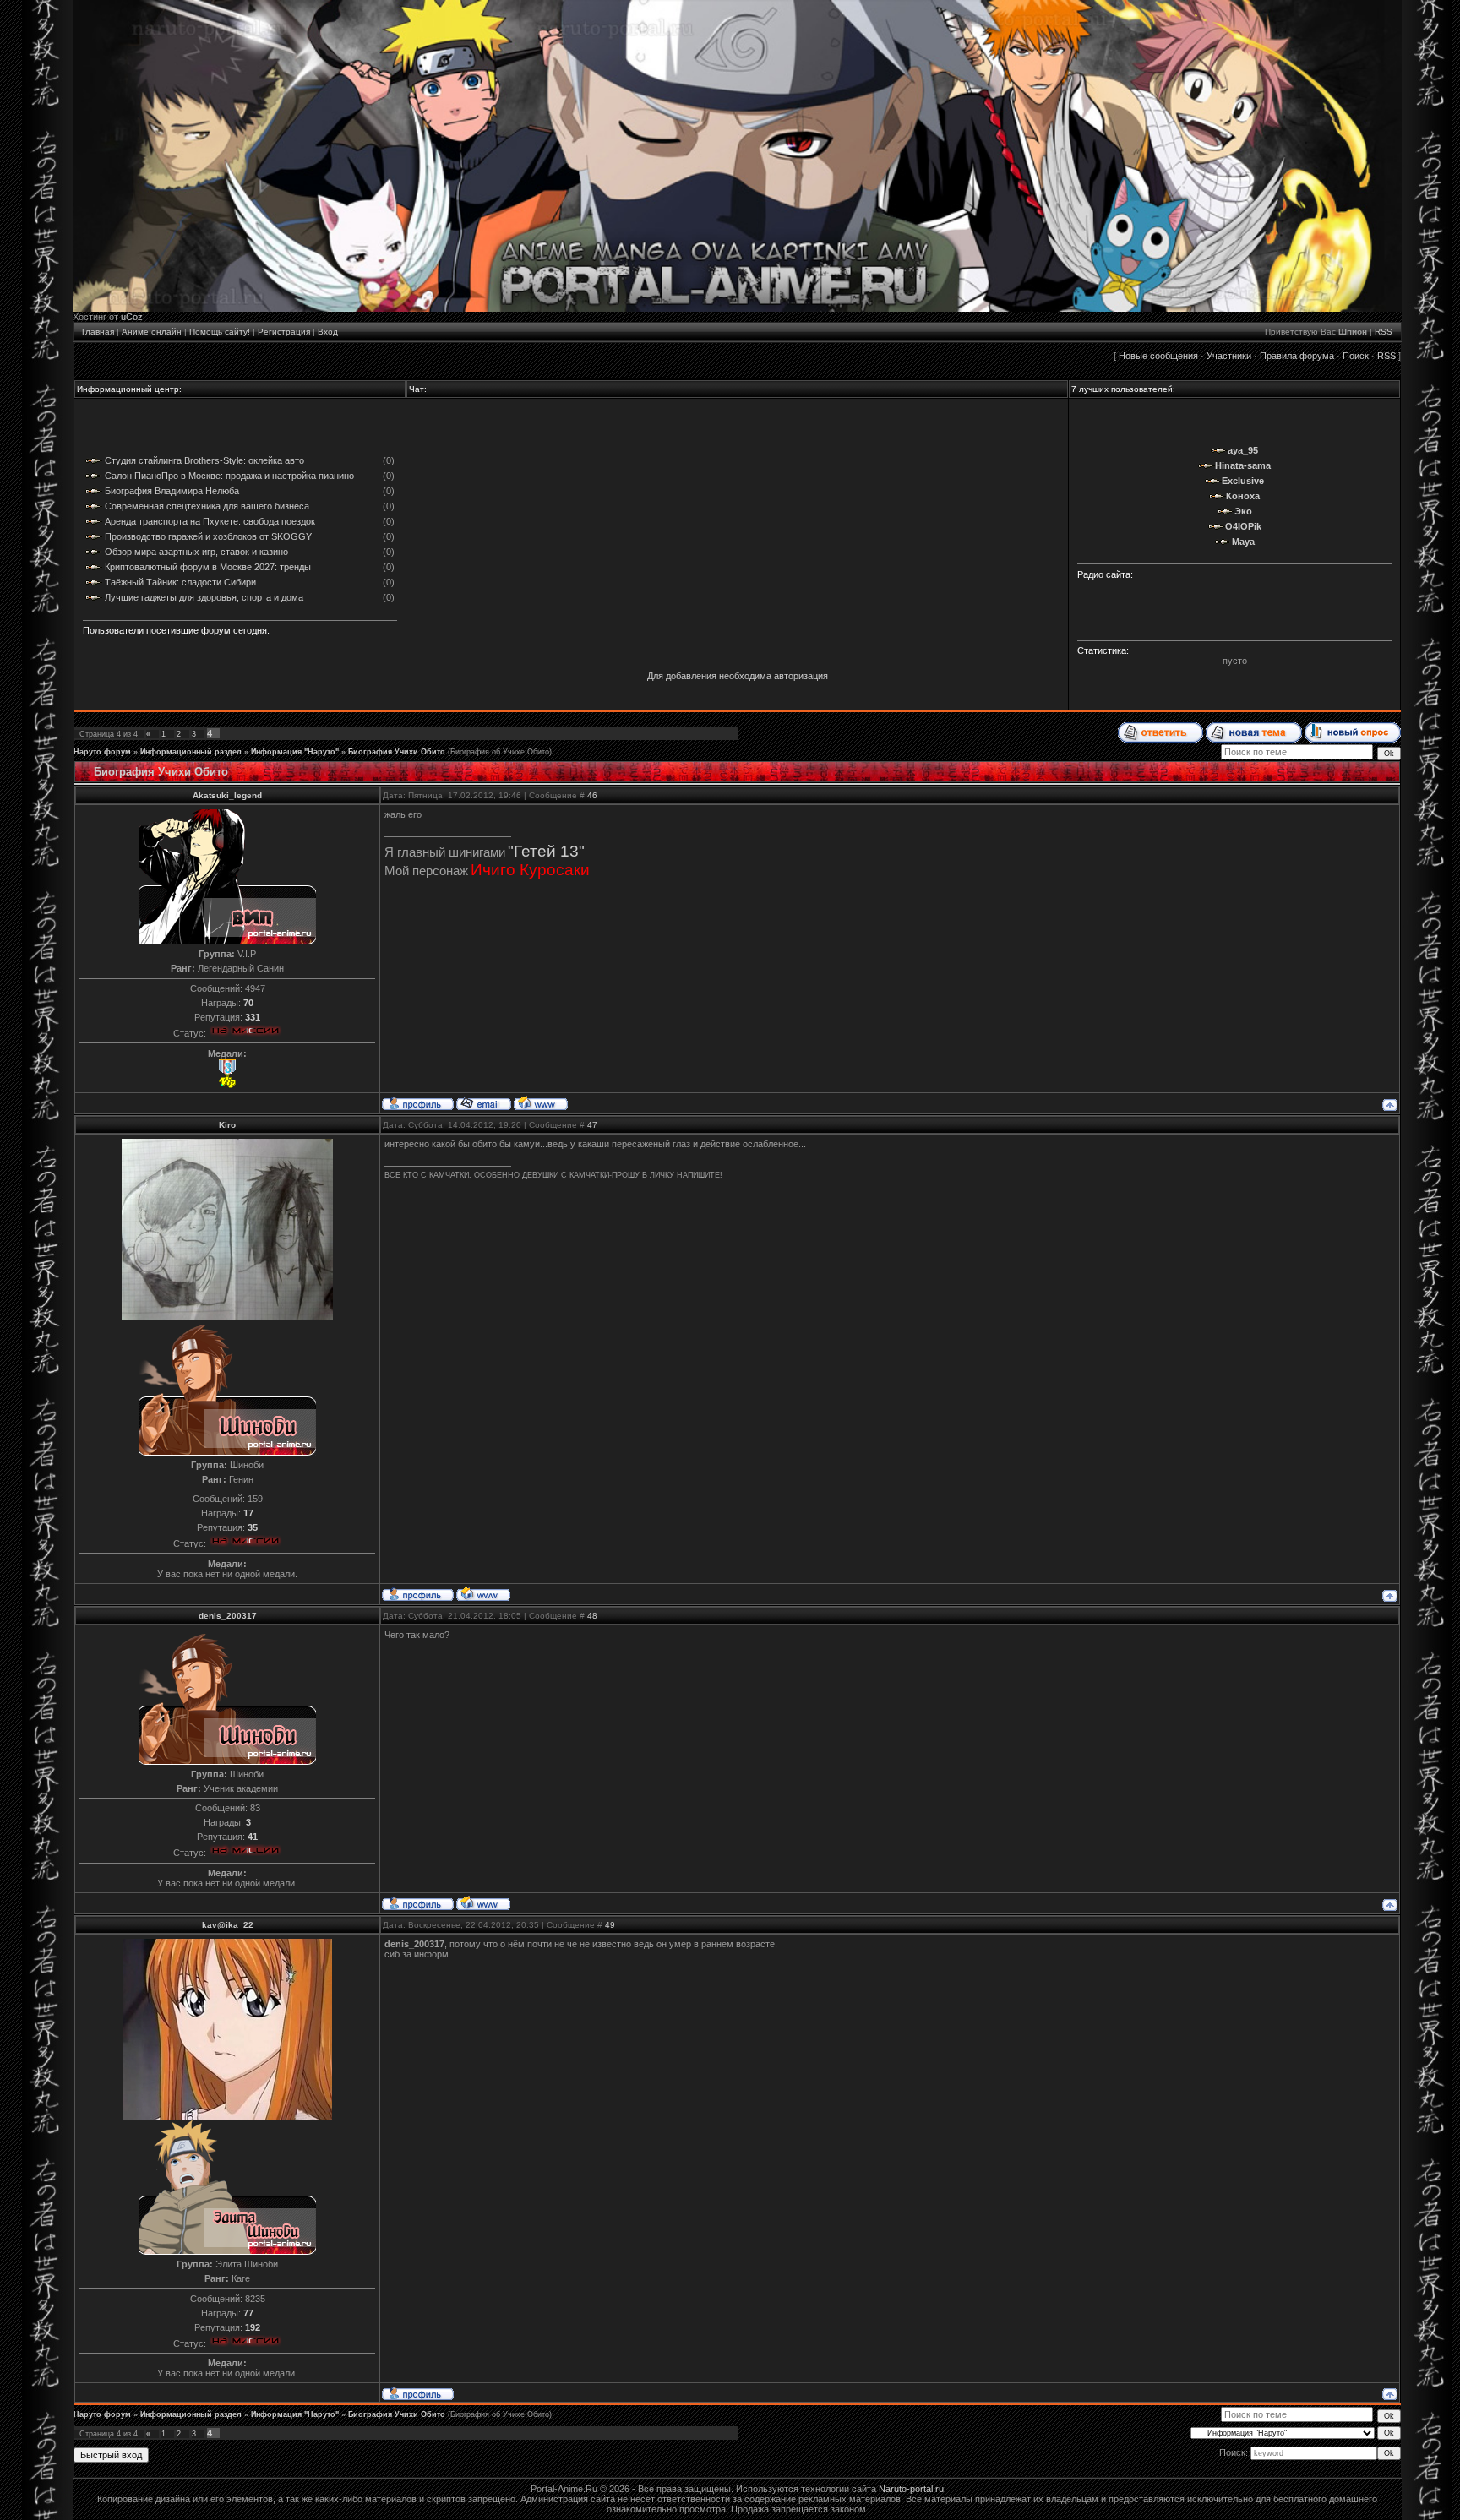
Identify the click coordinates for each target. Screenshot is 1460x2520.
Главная (98, 332)
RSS (1384, 332)
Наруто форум (102, 752)
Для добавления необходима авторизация (738, 676)
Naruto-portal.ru (911, 2489)
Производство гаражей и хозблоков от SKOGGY (208, 536)
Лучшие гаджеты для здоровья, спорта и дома (204, 597)
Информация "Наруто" (295, 752)
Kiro (227, 1125)
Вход (328, 332)
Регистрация (284, 332)
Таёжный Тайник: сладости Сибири (180, 582)
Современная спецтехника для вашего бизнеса (207, 506)
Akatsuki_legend (227, 795)
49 (610, 1925)
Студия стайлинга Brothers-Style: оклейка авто (204, 460)
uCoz (132, 317)
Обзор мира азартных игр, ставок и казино (196, 552)
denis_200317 (228, 1616)
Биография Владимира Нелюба (172, 491)
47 (592, 1125)
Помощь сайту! (220, 332)
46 (592, 795)
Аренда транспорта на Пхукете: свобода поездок (210, 521)
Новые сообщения (1158, 356)
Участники (1229, 356)
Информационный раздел (191, 752)
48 (592, 1616)
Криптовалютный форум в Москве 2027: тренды (208, 567)
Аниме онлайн (152, 332)
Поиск (1356, 356)
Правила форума (1297, 356)
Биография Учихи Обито (397, 752)
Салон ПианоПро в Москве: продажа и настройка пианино (229, 476)
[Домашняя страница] (541, 1102)
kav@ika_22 (228, 1925)
